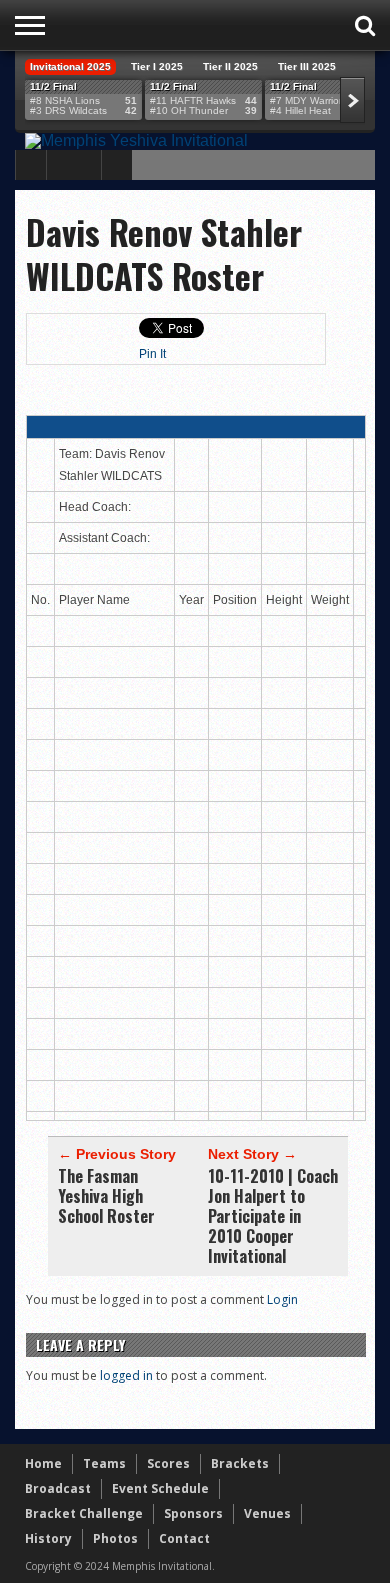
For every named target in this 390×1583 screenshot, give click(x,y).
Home (43, 1463)
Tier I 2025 (157, 66)
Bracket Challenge (84, 1513)
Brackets (240, 1463)
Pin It (152, 354)
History (48, 1538)
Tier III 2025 (307, 66)
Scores (168, 1463)
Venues (267, 1513)
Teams (104, 1463)
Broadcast (58, 1488)
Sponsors (193, 1513)
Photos (115, 1538)
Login (282, 1299)
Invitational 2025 (70, 66)
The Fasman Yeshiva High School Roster (106, 1196)
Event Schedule (160, 1488)
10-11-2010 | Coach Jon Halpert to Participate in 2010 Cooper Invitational (273, 1216)
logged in (126, 1375)
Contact (184, 1538)
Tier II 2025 (230, 66)
